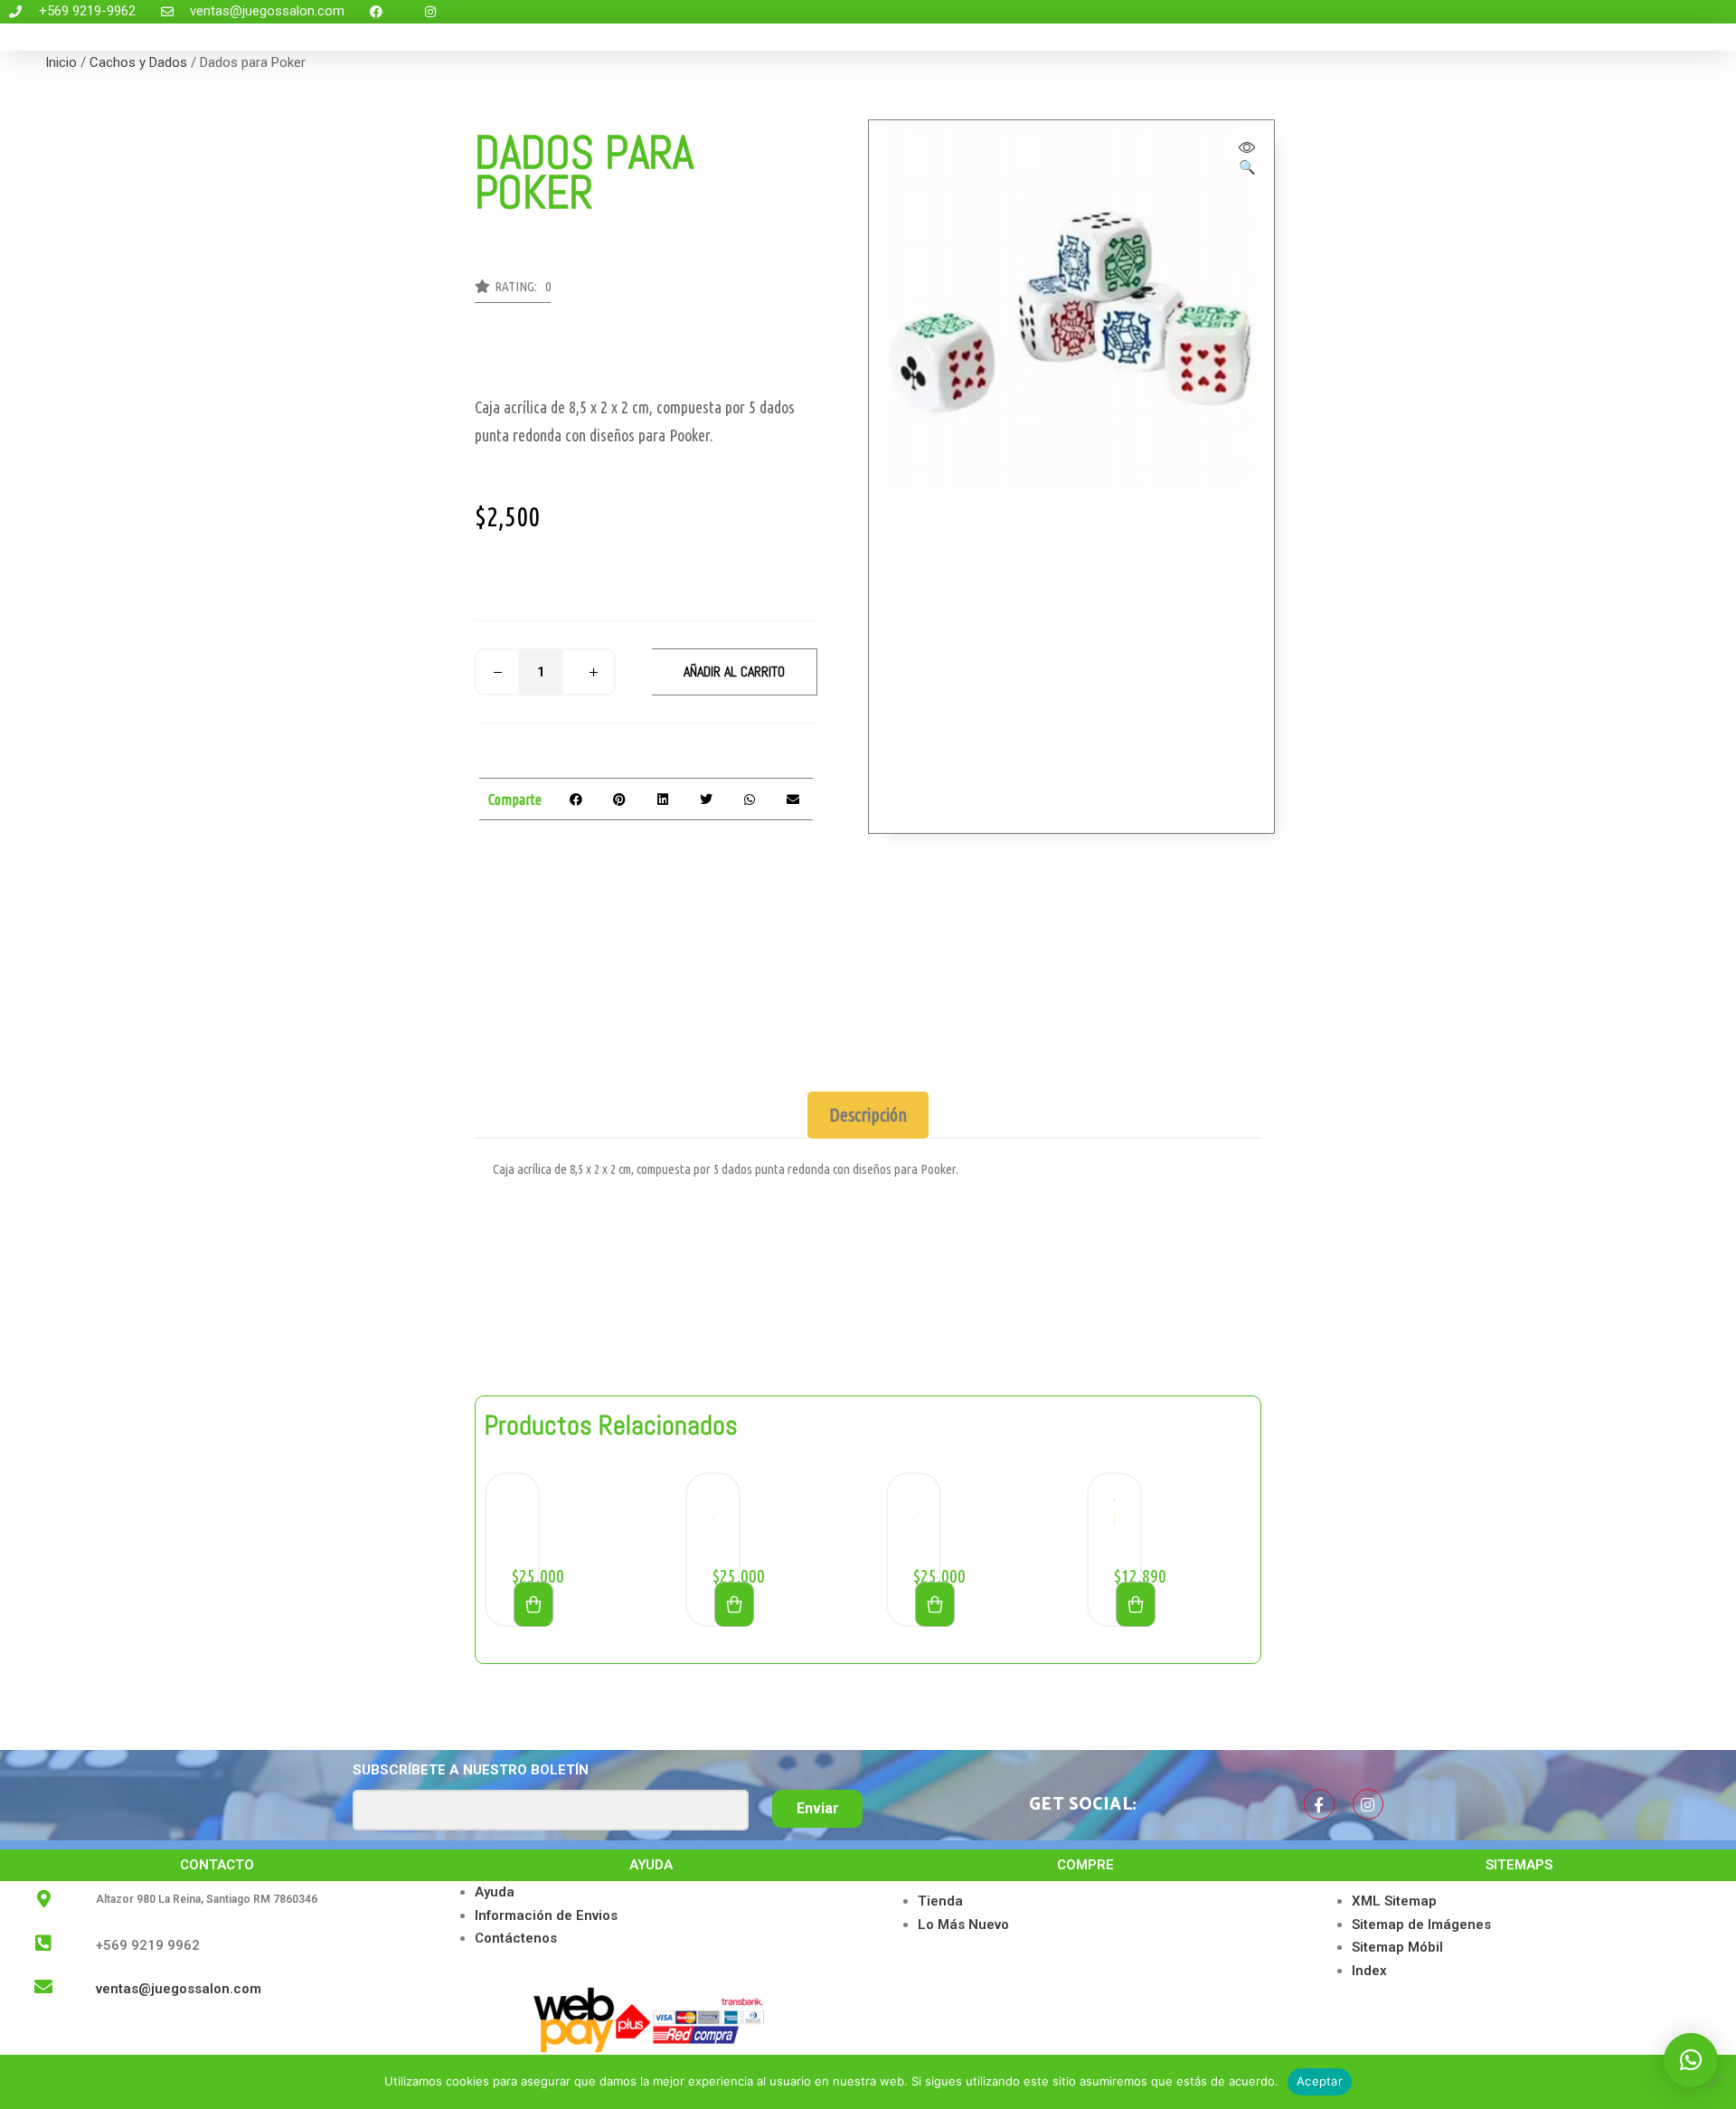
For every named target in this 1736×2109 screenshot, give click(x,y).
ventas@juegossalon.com (179, 1989)
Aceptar (1320, 2081)
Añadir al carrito (734, 671)
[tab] (868, 1115)
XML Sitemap (1394, 1901)
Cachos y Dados (138, 62)
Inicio (61, 62)
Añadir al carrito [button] (533, 1604)
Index (1369, 1971)
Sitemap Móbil (1397, 1947)
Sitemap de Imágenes (1421, 1925)
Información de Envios (546, 1915)
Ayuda (495, 1892)
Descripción (868, 1115)
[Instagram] (1368, 1804)
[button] (513, 291)
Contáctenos (516, 1938)
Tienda (940, 1901)
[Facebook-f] (1319, 1804)
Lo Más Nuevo (963, 1925)
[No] (1713, 2082)
